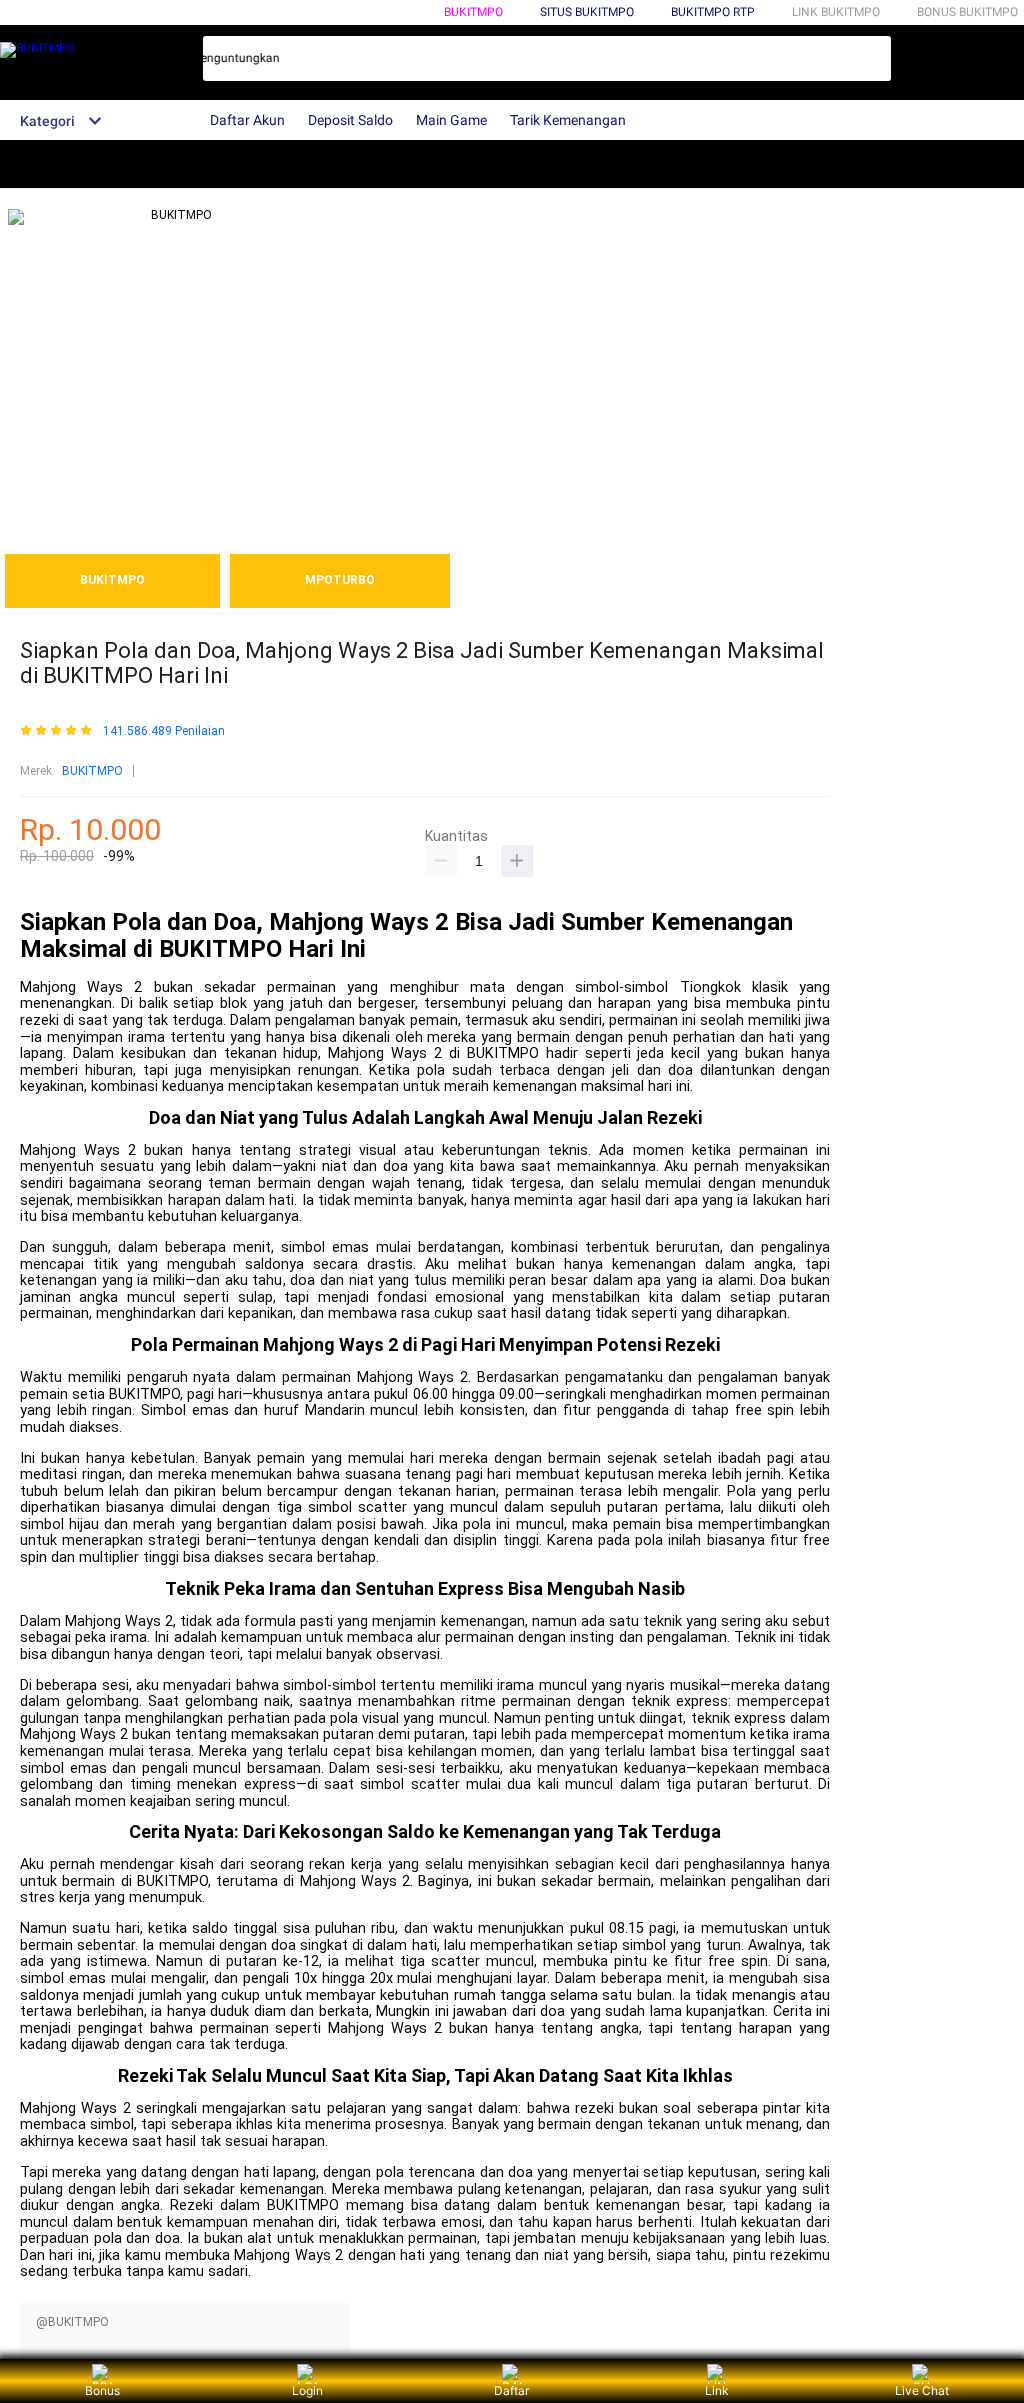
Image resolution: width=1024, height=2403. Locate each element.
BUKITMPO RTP (713, 12)
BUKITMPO (473, 12)
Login (307, 2390)
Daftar (511, 2390)
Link (717, 2390)
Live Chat (922, 2390)
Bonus (102, 2390)
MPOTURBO (340, 580)
